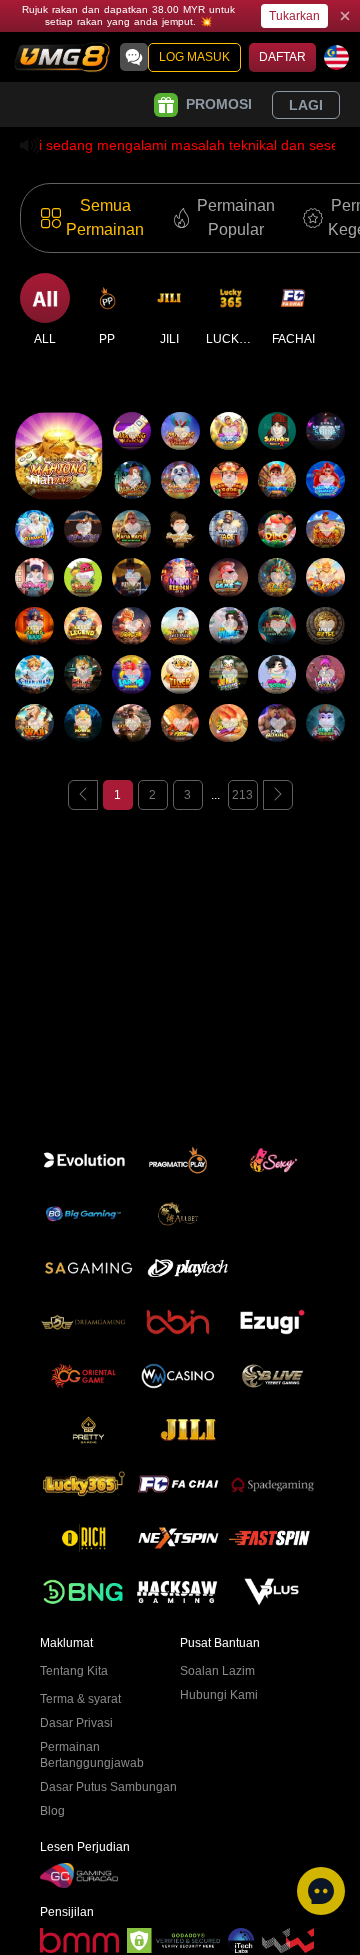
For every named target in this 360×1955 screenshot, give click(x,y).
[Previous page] (83, 795)
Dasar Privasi (76, 1723)
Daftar (282, 57)
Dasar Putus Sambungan (108, 1787)
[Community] (134, 57)
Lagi (306, 105)
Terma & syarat (80, 1699)
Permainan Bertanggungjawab (92, 1755)
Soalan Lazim (217, 1671)
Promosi (219, 104)
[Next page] (278, 795)
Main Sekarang (59, 473)
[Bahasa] (336, 57)
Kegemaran (59, 415)
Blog (52, 1811)
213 (242, 795)
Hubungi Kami (219, 1695)
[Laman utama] (62, 57)
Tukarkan (294, 16)
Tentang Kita (74, 1671)
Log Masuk (194, 57)
